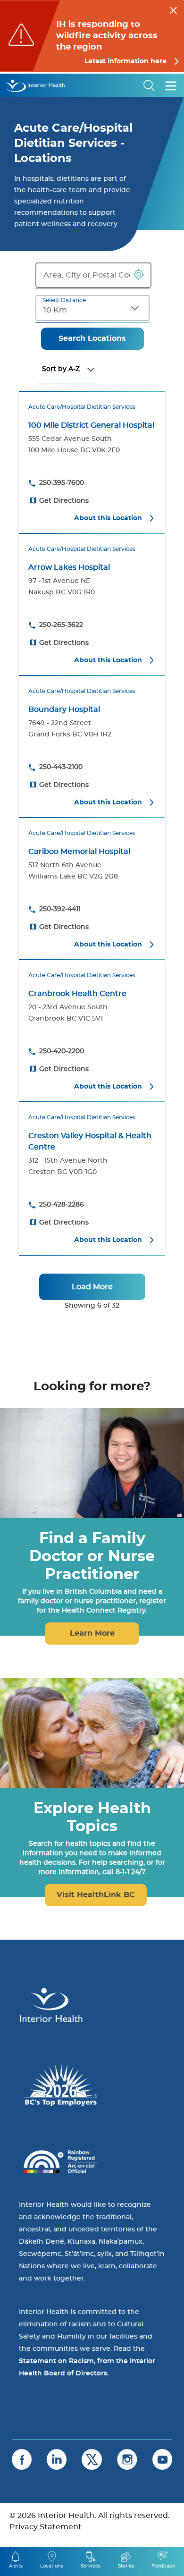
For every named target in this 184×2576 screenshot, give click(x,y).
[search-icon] (150, 85)
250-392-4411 (60, 909)
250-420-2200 (62, 1051)
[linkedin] (57, 2459)
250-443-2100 (61, 767)
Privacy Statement (46, 2527)
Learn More (92, 1633)
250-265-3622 (61, 625)
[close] (173, 9)
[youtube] (162, 2459)
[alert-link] (92, 36)
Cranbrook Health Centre (77, 994)
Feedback (163, 2566)
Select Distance (64, 300)
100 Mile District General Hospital (91, 425)
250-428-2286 (62, 1205)
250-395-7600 (62, 483)
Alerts (16, 2566)
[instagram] (127, 2459)
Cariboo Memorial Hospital (79, 852)
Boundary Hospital (64, 709)
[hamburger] (171, 85)
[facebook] (22, 2459)
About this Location (108, 518)
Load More (92, 1287)
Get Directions (64, 501)
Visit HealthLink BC (96, 1895)
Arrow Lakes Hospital (69, 567)
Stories (126, 2566)
